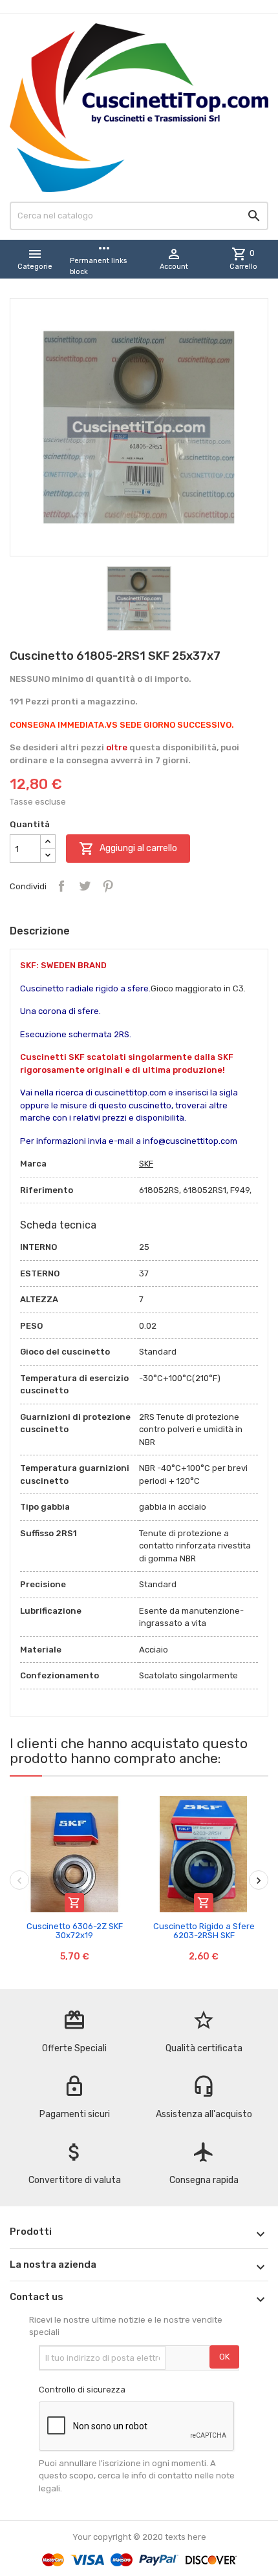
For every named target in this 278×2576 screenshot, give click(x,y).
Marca (33, 1164)
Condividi (61, 886)
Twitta (85, 886)
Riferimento (47, 1190)
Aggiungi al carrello (128, 849)
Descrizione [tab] (40, 931)
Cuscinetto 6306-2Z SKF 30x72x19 (75, 1931)
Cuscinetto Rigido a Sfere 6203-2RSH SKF (204, 1931)
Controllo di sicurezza (82, 2390)
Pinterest (108, 886)
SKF (146, 1164)
